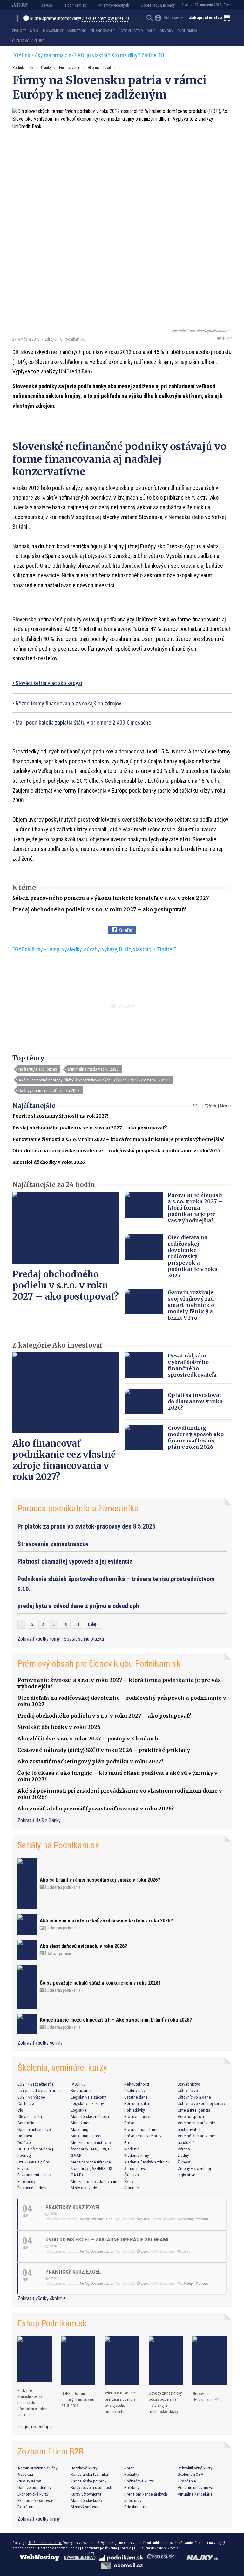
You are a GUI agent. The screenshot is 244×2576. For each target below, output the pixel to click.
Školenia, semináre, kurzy (62, 2068)
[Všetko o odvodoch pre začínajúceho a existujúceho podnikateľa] (122, 2361)
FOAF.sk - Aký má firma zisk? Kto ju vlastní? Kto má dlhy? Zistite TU (88, 55)
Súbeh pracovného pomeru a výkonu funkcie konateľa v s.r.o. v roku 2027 (111, 898)
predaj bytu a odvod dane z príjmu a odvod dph (78, 1606)
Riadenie (132, 2149)
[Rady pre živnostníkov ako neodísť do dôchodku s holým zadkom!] (35, 2359)
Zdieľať (125, 930)
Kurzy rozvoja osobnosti (91, 2487)
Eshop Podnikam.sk (52, 2323)
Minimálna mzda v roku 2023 (93, 1069)
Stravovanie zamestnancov (53, 1544)
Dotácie (24, 2142)
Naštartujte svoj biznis (38, 1069)
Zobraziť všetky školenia (42, 2298)
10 (65, 1624)
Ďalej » (93, 1624)
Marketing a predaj (87, 2136)
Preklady (132, 2487)
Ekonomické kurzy (33, 2494)
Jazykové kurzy (84, 2468)
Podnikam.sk (76, 5)
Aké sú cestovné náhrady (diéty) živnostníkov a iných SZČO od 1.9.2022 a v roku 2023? (94, 1080)
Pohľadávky (135, 2110)
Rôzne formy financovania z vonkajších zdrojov (68, 703)
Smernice (132, 2188)
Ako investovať (99, 68)
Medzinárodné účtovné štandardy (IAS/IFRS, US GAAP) (91, 2168)
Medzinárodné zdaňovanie (94, 2181)
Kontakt (125, 2548)
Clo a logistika (30, 2116)
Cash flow (26, 2103)
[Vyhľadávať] (150, 19)
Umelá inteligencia (194, 2110)
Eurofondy (26, 2181)
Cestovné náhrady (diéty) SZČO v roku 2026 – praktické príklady (104, 1750)
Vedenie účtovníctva (195, 2487)
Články (46, 68)
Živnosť (19, 31)
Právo (129, 2123)
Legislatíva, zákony (87, 2103)
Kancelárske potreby (89, 2481)
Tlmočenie (187, 2481)
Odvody (166, 31)
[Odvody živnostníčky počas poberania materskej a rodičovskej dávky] (166, 2361)
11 (78, 1624)
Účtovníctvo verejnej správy (201, 2103)
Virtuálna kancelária (195, 2494)
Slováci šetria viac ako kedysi (49, 683)
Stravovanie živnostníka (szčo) (207, 2397)
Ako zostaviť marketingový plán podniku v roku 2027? (91, 1761)
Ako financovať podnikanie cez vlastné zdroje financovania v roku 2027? (64, 1460)
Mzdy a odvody (84, 2188)
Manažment (53, 31)
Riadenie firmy (137, 2155)
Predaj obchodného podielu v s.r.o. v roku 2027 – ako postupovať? (99, 909)
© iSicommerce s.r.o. (45, 2543)
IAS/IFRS (78, 2084)
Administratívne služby (37, 2468)
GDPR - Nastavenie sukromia (156, 2548)
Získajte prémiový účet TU (105, 19)
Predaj (130, 2142)
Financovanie (102, 31)
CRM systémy (29, 2481)
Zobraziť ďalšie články (39, 1820)
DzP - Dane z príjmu (34, 2162)
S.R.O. (34, 31)
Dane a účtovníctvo (34, 2129)
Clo (20, 2110)
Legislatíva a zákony (88, 2097)
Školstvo (132, 2175)
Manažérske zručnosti (90, 2116)
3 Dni (197, 1106)
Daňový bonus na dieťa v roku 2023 (49, 1090)
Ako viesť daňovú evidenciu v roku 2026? (83, 1946)
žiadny (183, 2155)
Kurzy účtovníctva (86, 2494)
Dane (151, 31)
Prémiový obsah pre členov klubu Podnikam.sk (99, 1664)
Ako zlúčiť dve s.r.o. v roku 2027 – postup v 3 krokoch (88, 1739)
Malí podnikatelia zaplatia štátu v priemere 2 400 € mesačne (83, 722)
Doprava (25, 2136)
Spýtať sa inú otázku (84, 1639)
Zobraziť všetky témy (39, 1639)
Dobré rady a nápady (158, 5)
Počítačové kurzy (139, 2481)
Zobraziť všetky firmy (39, 2519)
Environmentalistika (35, 2175)
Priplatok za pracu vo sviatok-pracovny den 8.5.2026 (86, 1526)
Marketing (77, 31)
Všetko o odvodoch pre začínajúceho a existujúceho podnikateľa (121, 2402)
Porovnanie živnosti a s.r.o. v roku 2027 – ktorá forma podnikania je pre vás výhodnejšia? (118, 1139)
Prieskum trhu (136, 2507)
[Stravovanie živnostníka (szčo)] (209, 2361)
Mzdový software (86, 2507)
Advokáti (25, 2474)
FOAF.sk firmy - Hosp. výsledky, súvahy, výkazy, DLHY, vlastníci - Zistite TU (96, 949)
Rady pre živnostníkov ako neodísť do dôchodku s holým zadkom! (32, 2403)
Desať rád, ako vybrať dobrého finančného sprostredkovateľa (192, 1365)
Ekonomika (187, 31)
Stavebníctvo (189, 2084)
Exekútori (25, 2507)
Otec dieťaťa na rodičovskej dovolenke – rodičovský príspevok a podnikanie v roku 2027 (116, 1151)
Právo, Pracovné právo (144, 2136)
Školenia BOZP (190, 2474)
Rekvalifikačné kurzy (195, 2468)
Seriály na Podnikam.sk (58, 1845)
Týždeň (210, 1106)
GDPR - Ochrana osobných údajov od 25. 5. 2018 (78, 2400)
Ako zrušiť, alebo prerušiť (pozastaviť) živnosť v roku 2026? (96, 1809)
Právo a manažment (142, 2129)
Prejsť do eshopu (35, 2427)
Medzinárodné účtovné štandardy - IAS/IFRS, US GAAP (92, 2149)
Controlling (27, 2123)
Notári (129, 2468)
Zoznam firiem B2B (51, 2451)
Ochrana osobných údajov (59, 2548)
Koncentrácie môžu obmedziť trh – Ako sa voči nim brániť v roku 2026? (116, 2020)
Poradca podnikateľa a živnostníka (78, 1508)
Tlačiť (227, 339)
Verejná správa (191, 2116)
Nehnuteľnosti (137, 2084)
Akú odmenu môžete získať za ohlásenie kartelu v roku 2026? (106, 1921)
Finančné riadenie (33, 2188)
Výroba (184, 2149)
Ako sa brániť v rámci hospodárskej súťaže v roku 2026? (100, 1880)
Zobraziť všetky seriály (40, 2043)
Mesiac (226, 1106)
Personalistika (137, 2103)
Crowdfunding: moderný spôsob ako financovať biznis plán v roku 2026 (196, 1437)
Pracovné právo (138, 2116)
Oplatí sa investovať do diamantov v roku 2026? (195, 1401)
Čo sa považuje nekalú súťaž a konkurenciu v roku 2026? (100, 1983)
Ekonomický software (36, 2500)
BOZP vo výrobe (31, 2097)
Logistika (79, 2110)
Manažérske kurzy (87, 2500)
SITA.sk (47, 5)
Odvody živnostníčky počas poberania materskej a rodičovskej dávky (165, 2402)
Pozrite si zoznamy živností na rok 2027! (60, 1116)
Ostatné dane (136, 2097)
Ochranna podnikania (63, 1887)
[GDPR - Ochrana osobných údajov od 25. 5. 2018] (78, 2361)
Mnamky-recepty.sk (114, 5)
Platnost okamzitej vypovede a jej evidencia (75, 1561)
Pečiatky (132, 2474)
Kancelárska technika (89, 2474)
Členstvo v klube (28, 41)
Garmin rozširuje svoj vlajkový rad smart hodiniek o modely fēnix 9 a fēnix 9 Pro (191, 1305)
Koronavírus (81, 2090)
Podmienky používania (99, 2548)
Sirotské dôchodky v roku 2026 (49, 1162)
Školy (129, 2181)
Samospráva (135, 2168)
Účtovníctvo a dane (194, 2097)
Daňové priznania (60, 1954)
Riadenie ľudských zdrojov (147, 2162)
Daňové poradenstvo (36, 2487)
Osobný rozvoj (136, 2090)
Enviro (23, 2168)
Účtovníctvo (131, 31)
